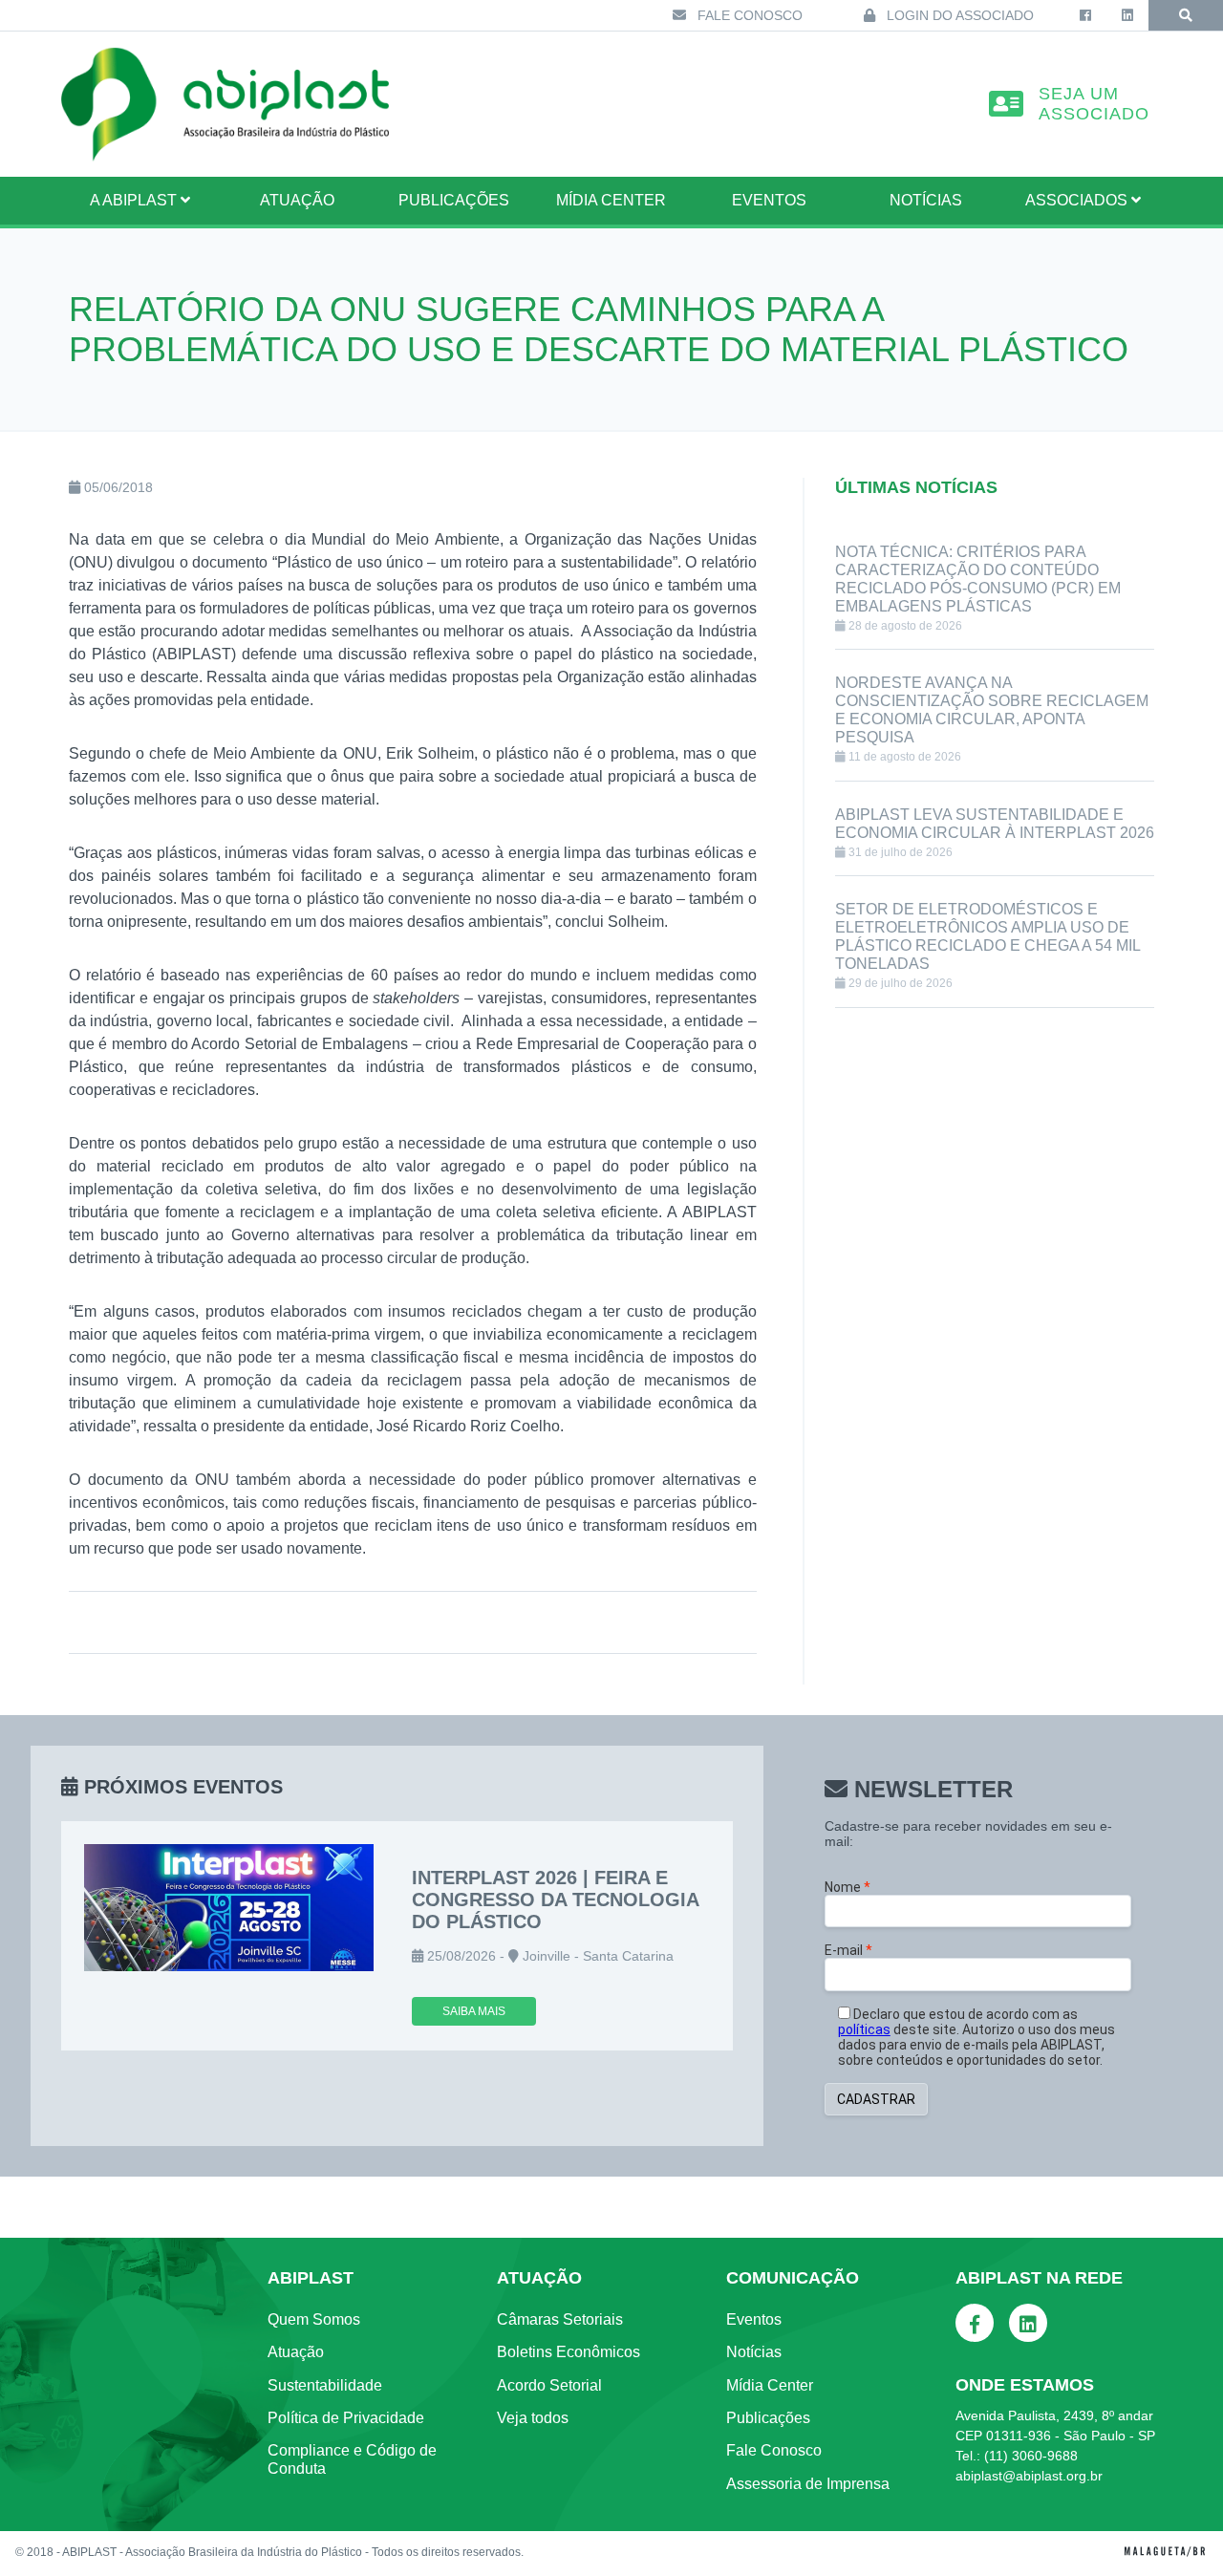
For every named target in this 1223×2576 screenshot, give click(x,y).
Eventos (769, 200)
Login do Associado (958, 15)
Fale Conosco (748, 15)
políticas (864, 2029)
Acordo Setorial (549, 2385)
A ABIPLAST (135, 200)
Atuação (296, 2352)
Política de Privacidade (346, 2418)
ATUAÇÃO (297, 200)
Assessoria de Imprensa (808, 2484)
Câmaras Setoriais (560, 2319)
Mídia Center (611, 200)
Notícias (926, 200)
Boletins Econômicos (569, 2352)
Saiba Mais (474, 2011)
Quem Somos (314, 2319)
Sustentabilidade (325, 2385)
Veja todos (533, 2418)
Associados (1078, 200)
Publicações (454, 200)
